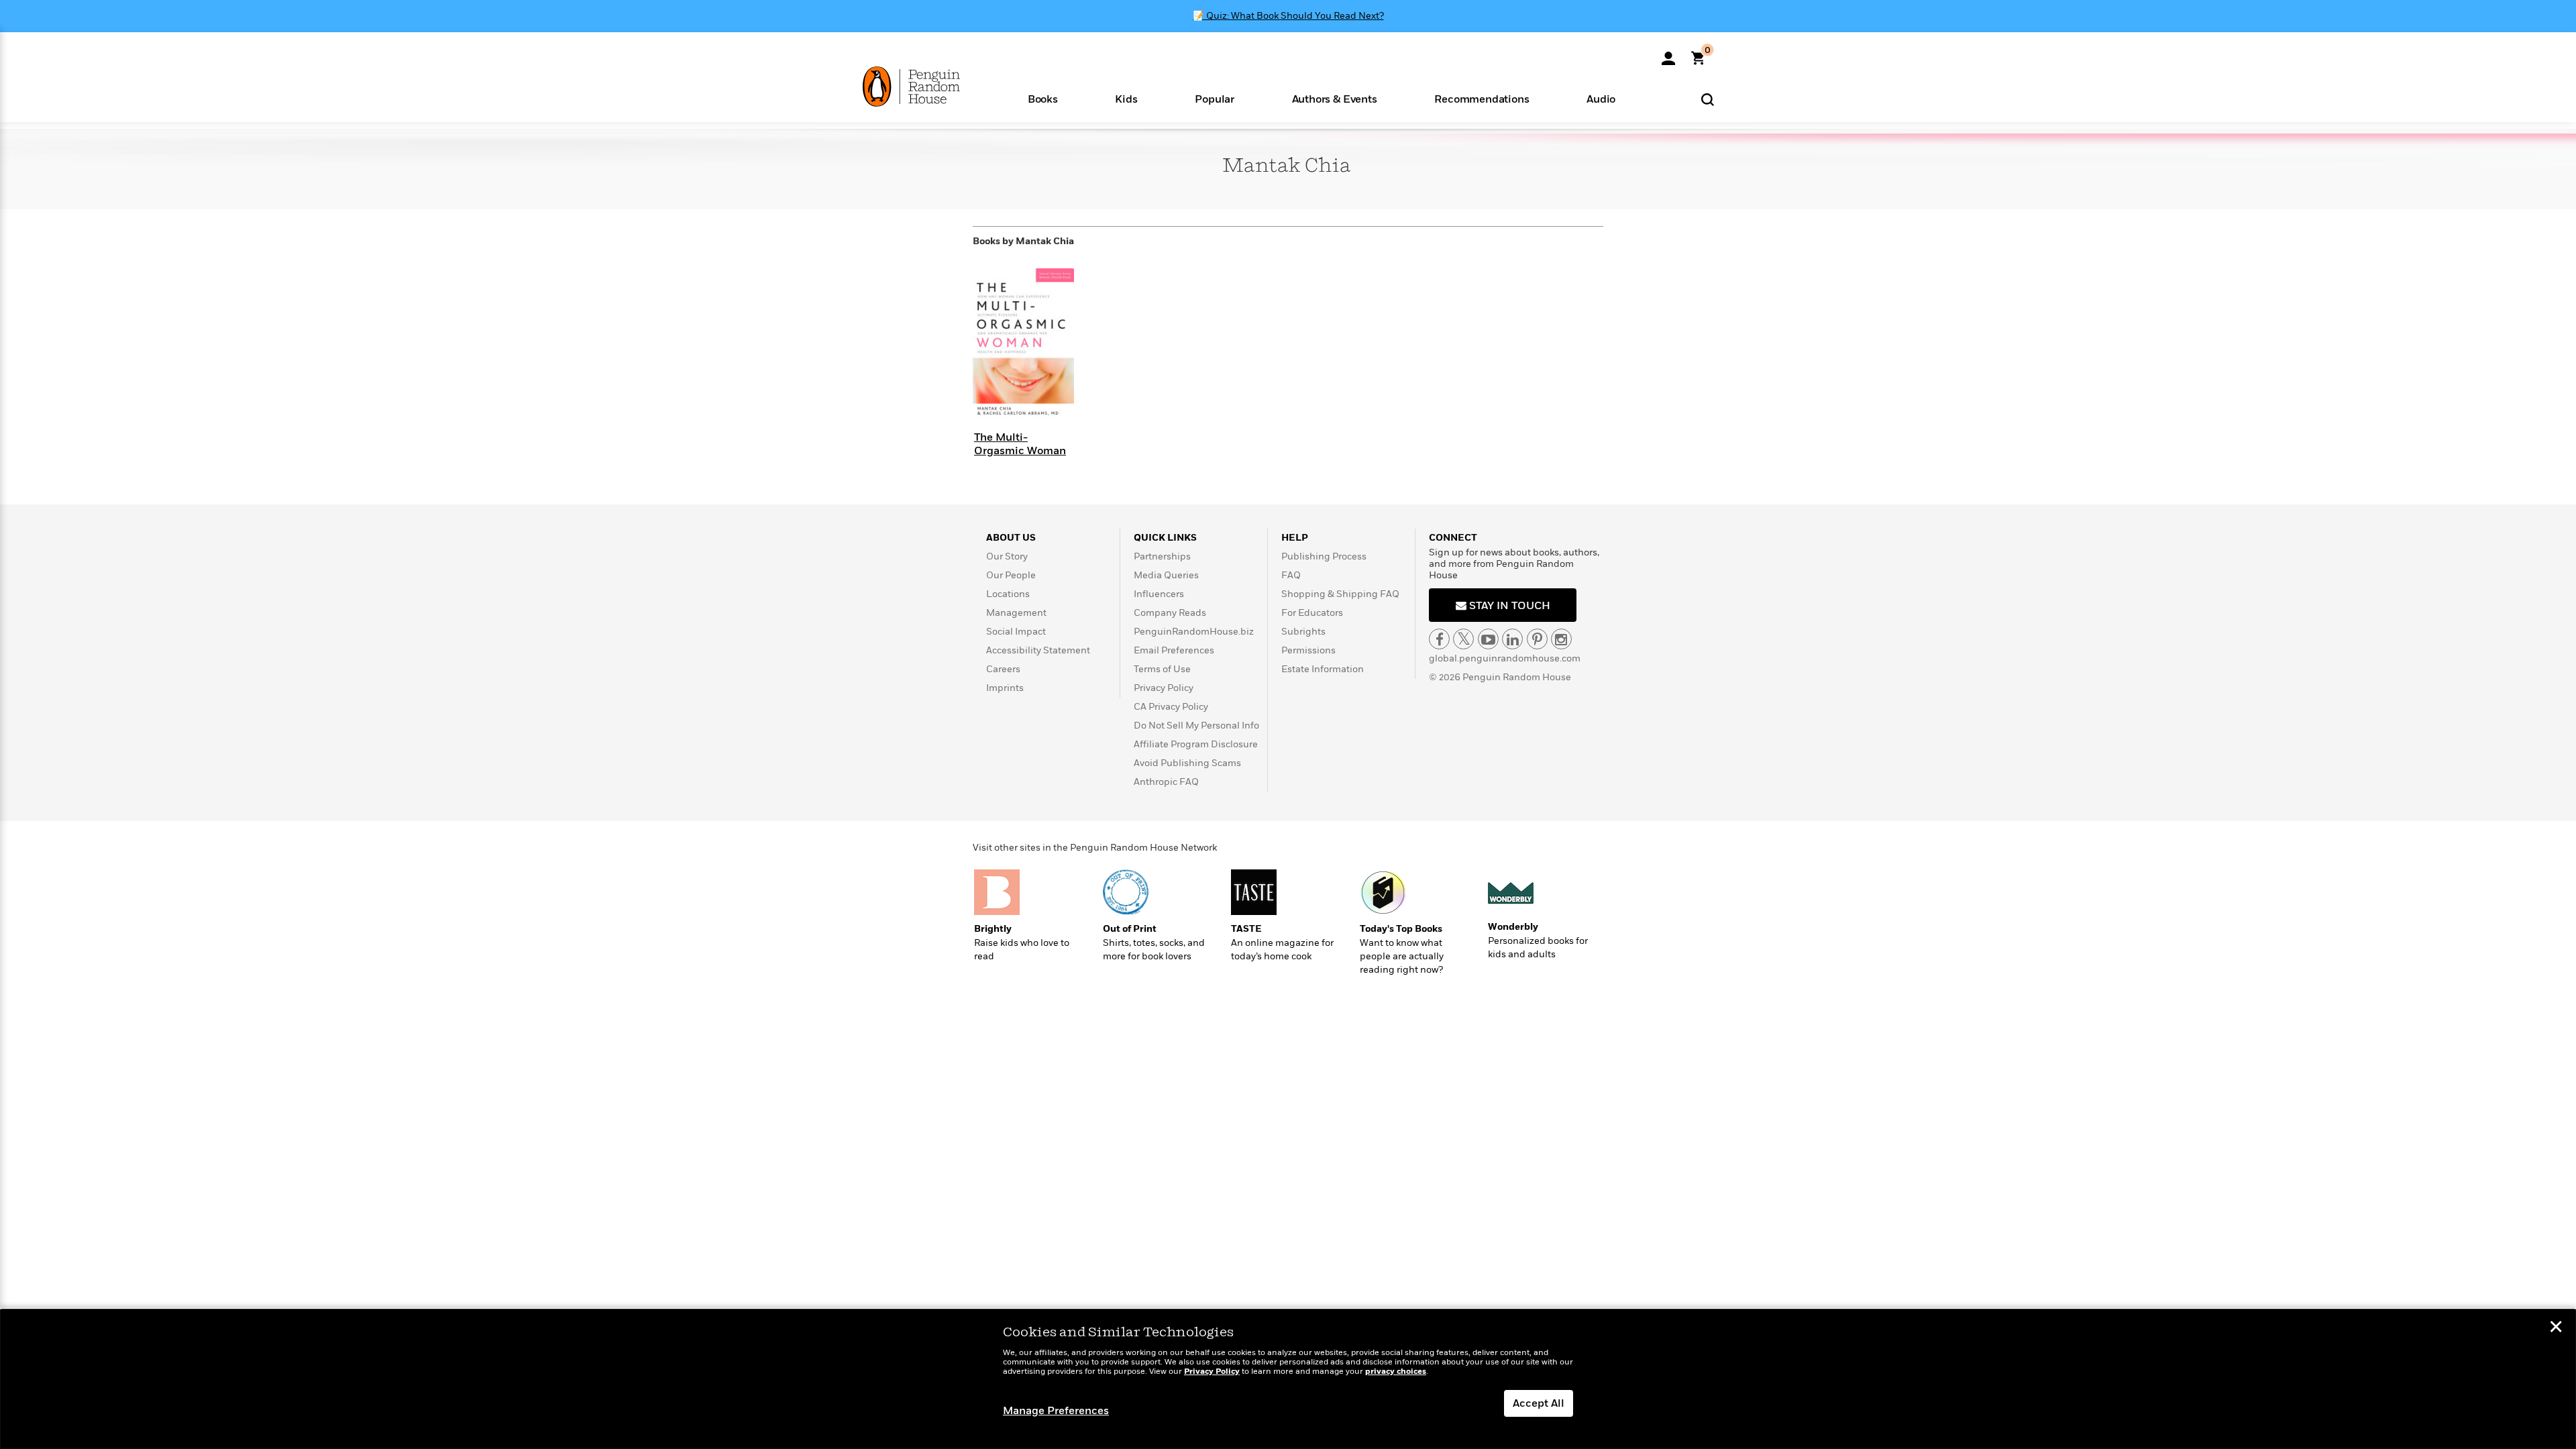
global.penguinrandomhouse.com (1505, 658)
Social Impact (1016, 632)
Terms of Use (1162, 669)
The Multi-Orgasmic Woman (1020, 444)
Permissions (1308, 650)
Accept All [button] (1539, 1403)
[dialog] (1288, 1379)
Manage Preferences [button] (1056, 1411)
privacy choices (1396, 1372)
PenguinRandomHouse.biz (1194, 632)
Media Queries (1166, 575)
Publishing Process (1324, 556)
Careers (1003, 669)
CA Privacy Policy (1171, 707)
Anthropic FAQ (1166, 782)
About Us (1011, 538)
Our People (1011, 575)
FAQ (1291, 575)
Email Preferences (1174, 650)
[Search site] (1708, 99)
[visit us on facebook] (1439, 639)
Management (1016, 613)
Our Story (1007, 556)
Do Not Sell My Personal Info (1196, 726)
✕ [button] (2556, 1328)
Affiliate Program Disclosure (1196, 744)
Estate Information (1323, 669)
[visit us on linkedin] (1512, 639)
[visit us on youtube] (1488, 639)
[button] (1043, 98)
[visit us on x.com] (1463, 639)
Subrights (1303, 632)
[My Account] (1668, 54)
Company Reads (1170, 613)
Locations (1008, 594)
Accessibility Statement (1038, 650)
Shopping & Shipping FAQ (1340, 594)
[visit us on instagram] (1561, 639)
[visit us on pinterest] (1537, 639)
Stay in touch (1508, 606)
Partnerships (1162, 556)
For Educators (1312, 613)
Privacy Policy (1164, 688)
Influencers (1159, 594)
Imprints (1005, 688)
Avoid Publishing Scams (1187, 763)
